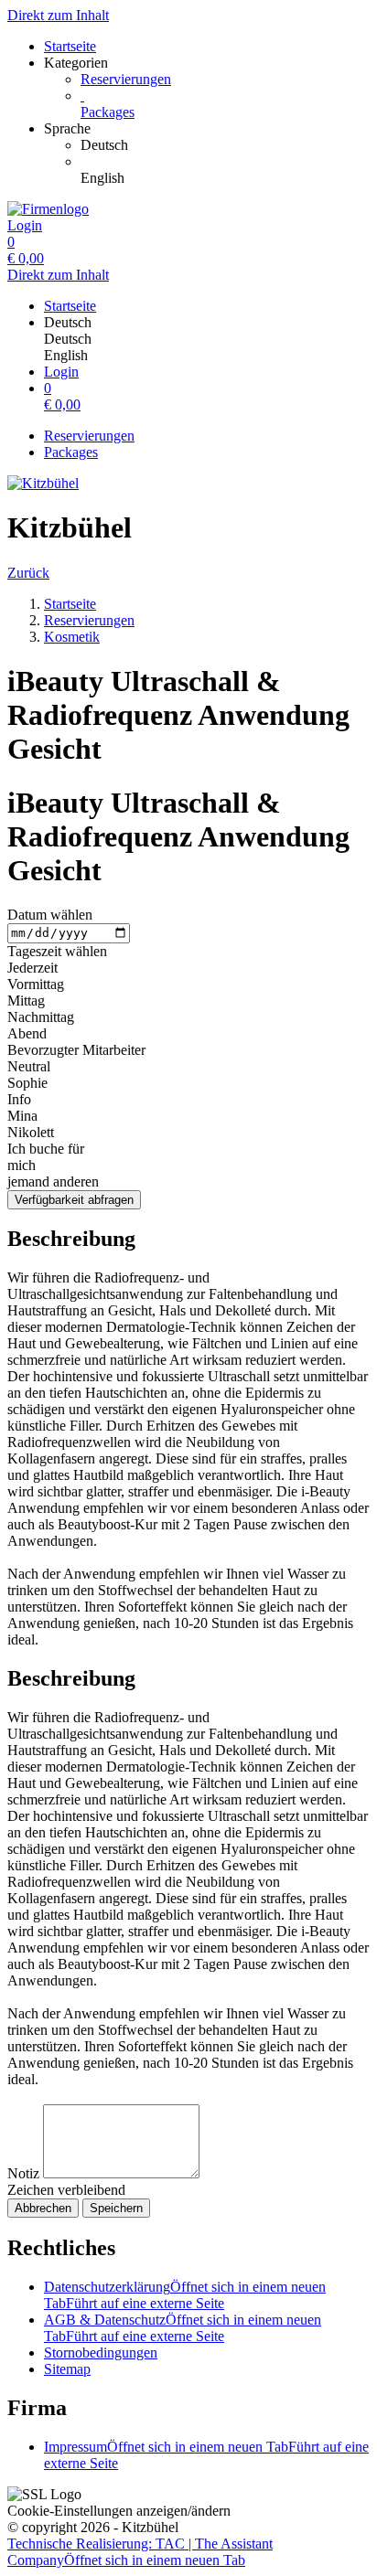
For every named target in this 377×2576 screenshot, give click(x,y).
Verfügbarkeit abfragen (74, 1200)
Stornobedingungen (101, 2352)
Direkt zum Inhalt (58, 15)
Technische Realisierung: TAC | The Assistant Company (140, 2552)
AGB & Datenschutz (183, 2328)
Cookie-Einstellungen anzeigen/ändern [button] (119, 2511)
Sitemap (67, 2369)
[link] (225, 145)
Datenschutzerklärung (185, 2295)
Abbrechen (43, 2208)
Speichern (116, 2208)
